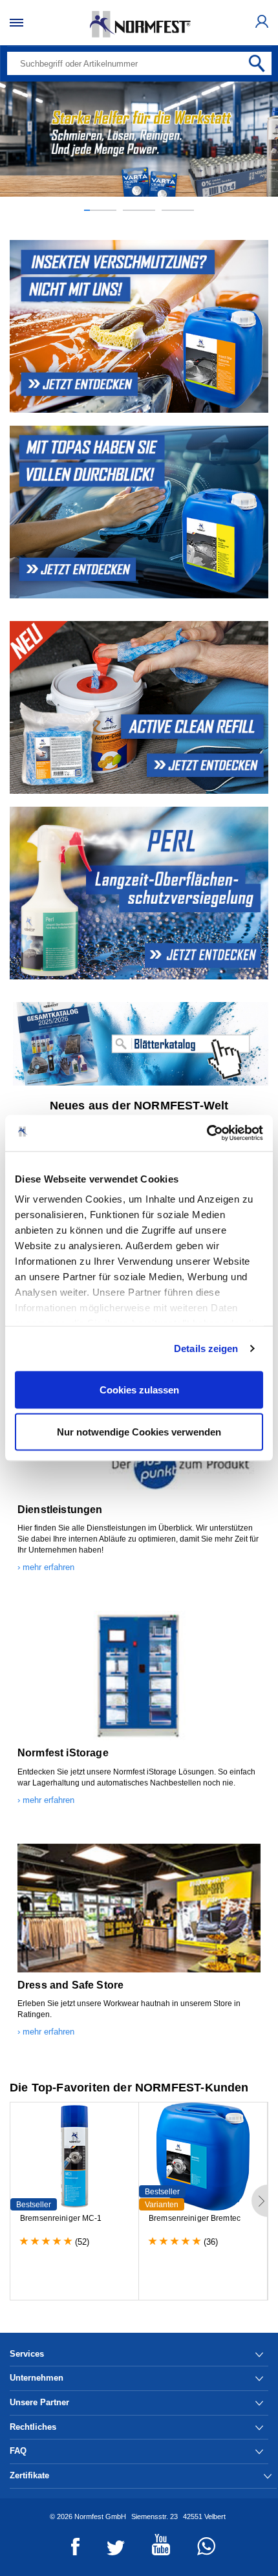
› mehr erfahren (46, 1567)
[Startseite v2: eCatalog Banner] (139, 1044)
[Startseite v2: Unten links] (139, 326)
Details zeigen (206, 1348)
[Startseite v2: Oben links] (139, 512)
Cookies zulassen (139, 1389)
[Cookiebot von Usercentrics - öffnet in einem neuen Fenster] (207, 1133)
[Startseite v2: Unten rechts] (139, 893)
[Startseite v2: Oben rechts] (139, 707)
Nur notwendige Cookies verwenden (139, 1432)
